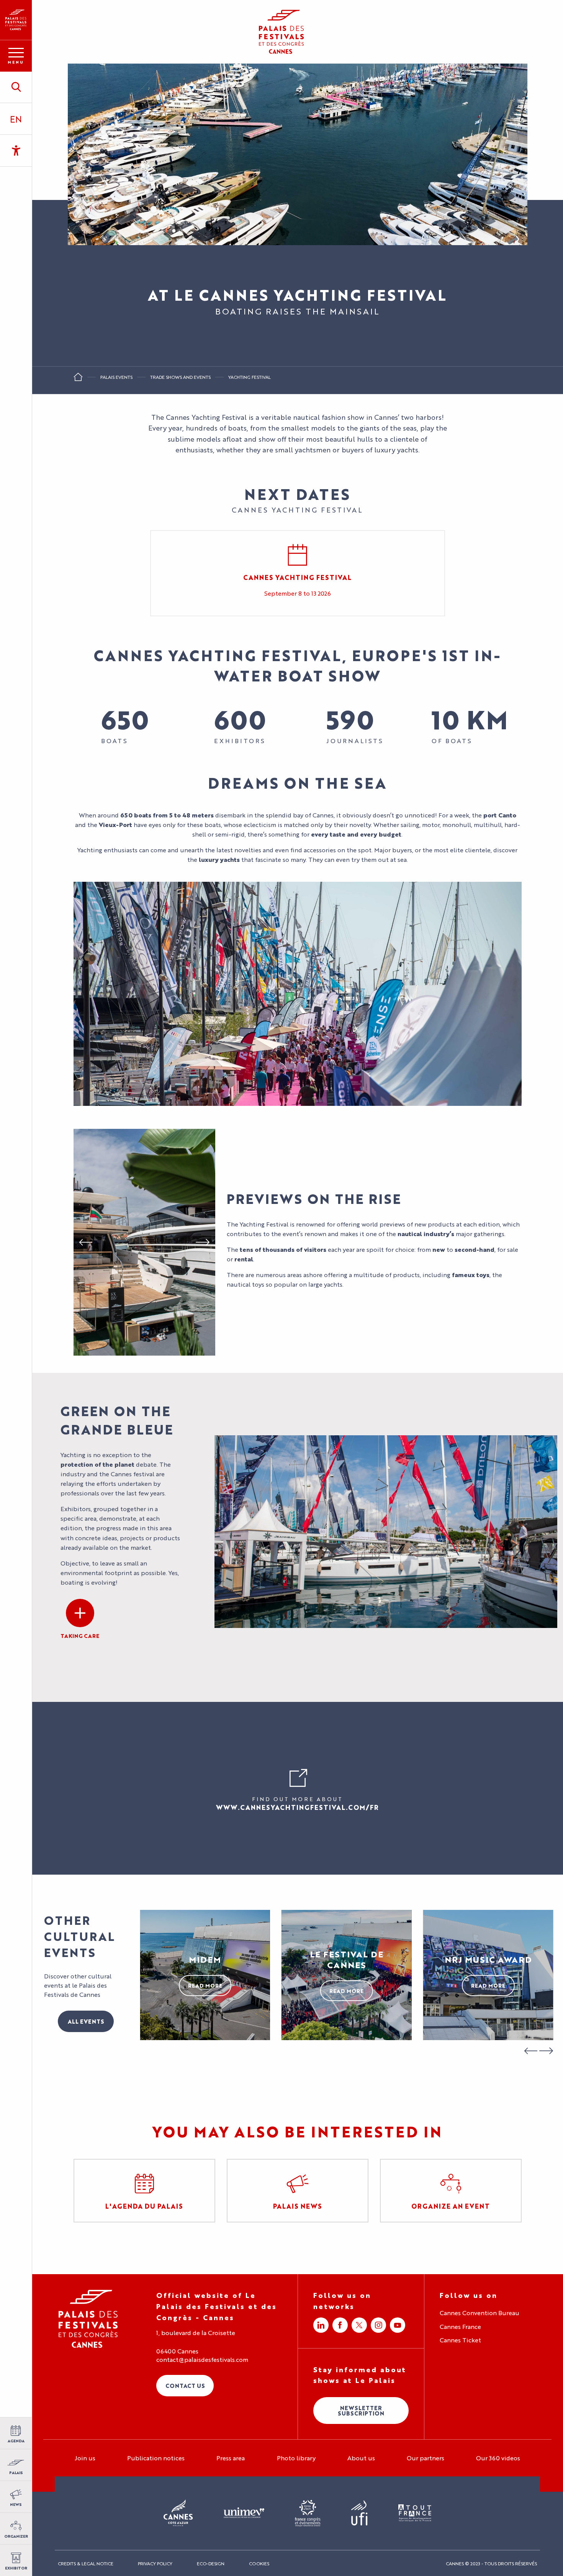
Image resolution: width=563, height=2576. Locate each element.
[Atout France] (415, 2513)
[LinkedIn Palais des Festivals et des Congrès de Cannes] (321, 2325)
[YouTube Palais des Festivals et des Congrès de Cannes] (398, 2325)
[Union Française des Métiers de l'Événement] (244, 2513)
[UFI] (359, 2513)
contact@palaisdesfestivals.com (202, 2360)
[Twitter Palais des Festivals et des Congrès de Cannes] (359, 2325)
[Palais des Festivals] (16, 20)
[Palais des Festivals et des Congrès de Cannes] (88, 2319)
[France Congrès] (308, 2513)
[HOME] (78, 379)
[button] (16, 87)
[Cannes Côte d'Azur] (178, 2513)
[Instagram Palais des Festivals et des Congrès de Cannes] (378, 2325)
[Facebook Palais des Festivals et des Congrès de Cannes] (340, 2325)
